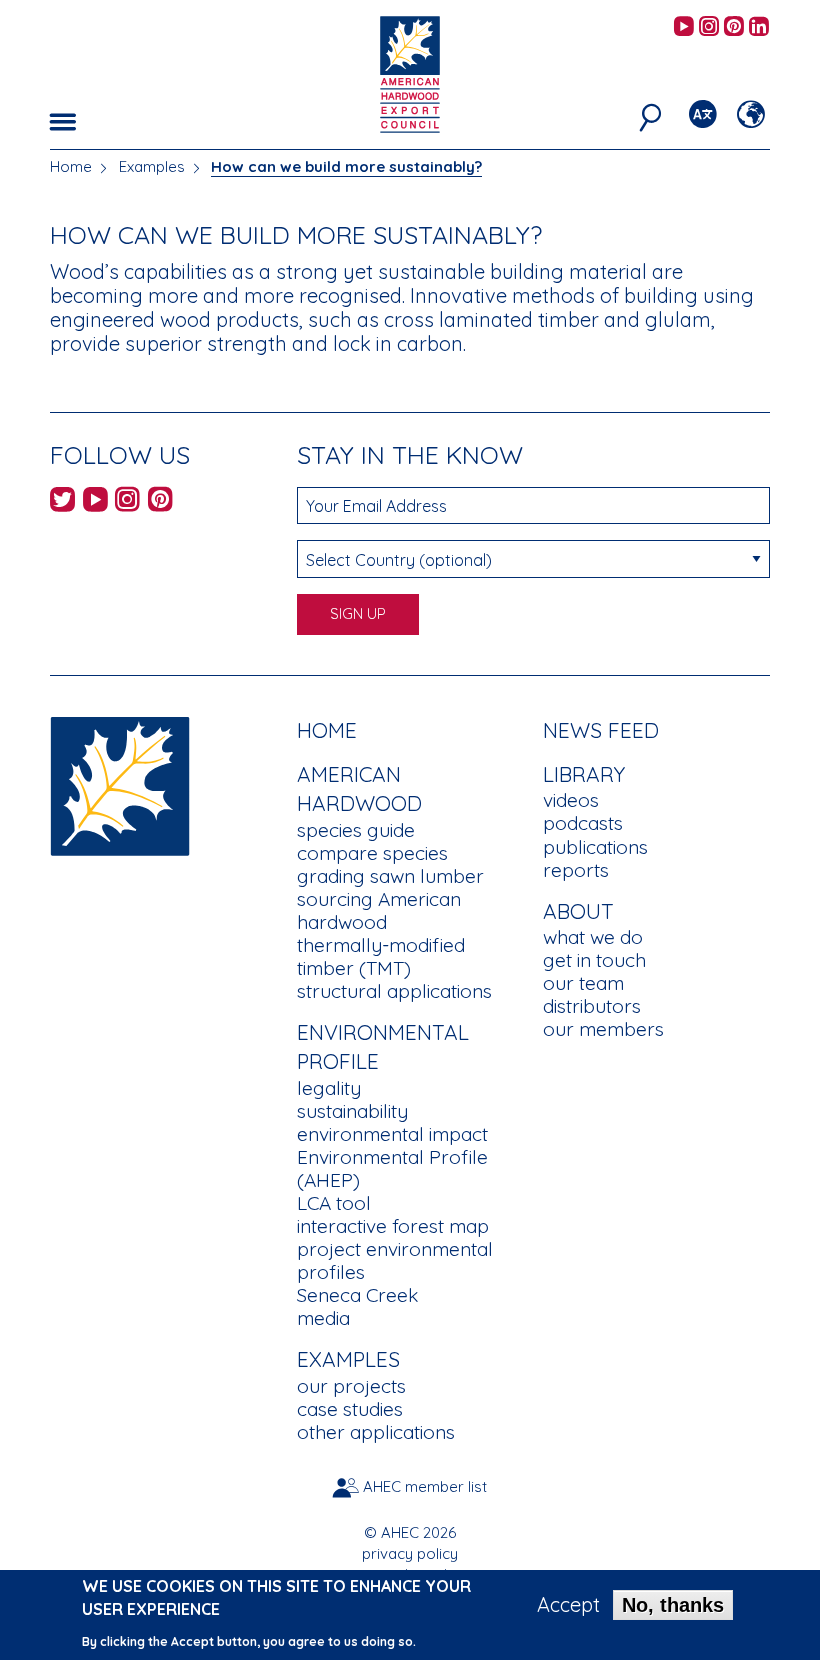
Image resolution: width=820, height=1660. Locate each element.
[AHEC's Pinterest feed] (734, 27)
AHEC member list (425, 1486)
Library (584, 774)
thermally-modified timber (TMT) (381, 956)
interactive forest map (393, 1226)
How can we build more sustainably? (346, 166)
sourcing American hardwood (379, 910)
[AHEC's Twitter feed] (62, 502)
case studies (350, 1409)
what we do (593, 937)
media (323, 1318)
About (578, 911)
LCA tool (334, 1203)
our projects (351, 1386)
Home (71, 166)
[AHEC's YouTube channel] (684, 27)
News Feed (601, 730)
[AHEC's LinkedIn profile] (759, 27)
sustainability (352, 1111)
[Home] (120, 783)
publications (595, 847)
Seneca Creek (357, 1295)
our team (583, 983)
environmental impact (392, 1134)
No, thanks (673, 1605)
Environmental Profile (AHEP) (392, 1168)
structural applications (394, 991)
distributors (592, 1006)
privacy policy (410, 1553)
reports (576, 870)
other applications (376, 1432)
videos (571, 800)
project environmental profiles (395, 1260)
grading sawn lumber (390, 876)
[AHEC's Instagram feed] (709, 27)
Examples (152, 166)
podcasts (583, 823)
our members (603, 1029)
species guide (356, 830)
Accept (568, 1605)
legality (329, 1088)
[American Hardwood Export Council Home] (409, 72)
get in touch (594, 960)
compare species (372, 853)
